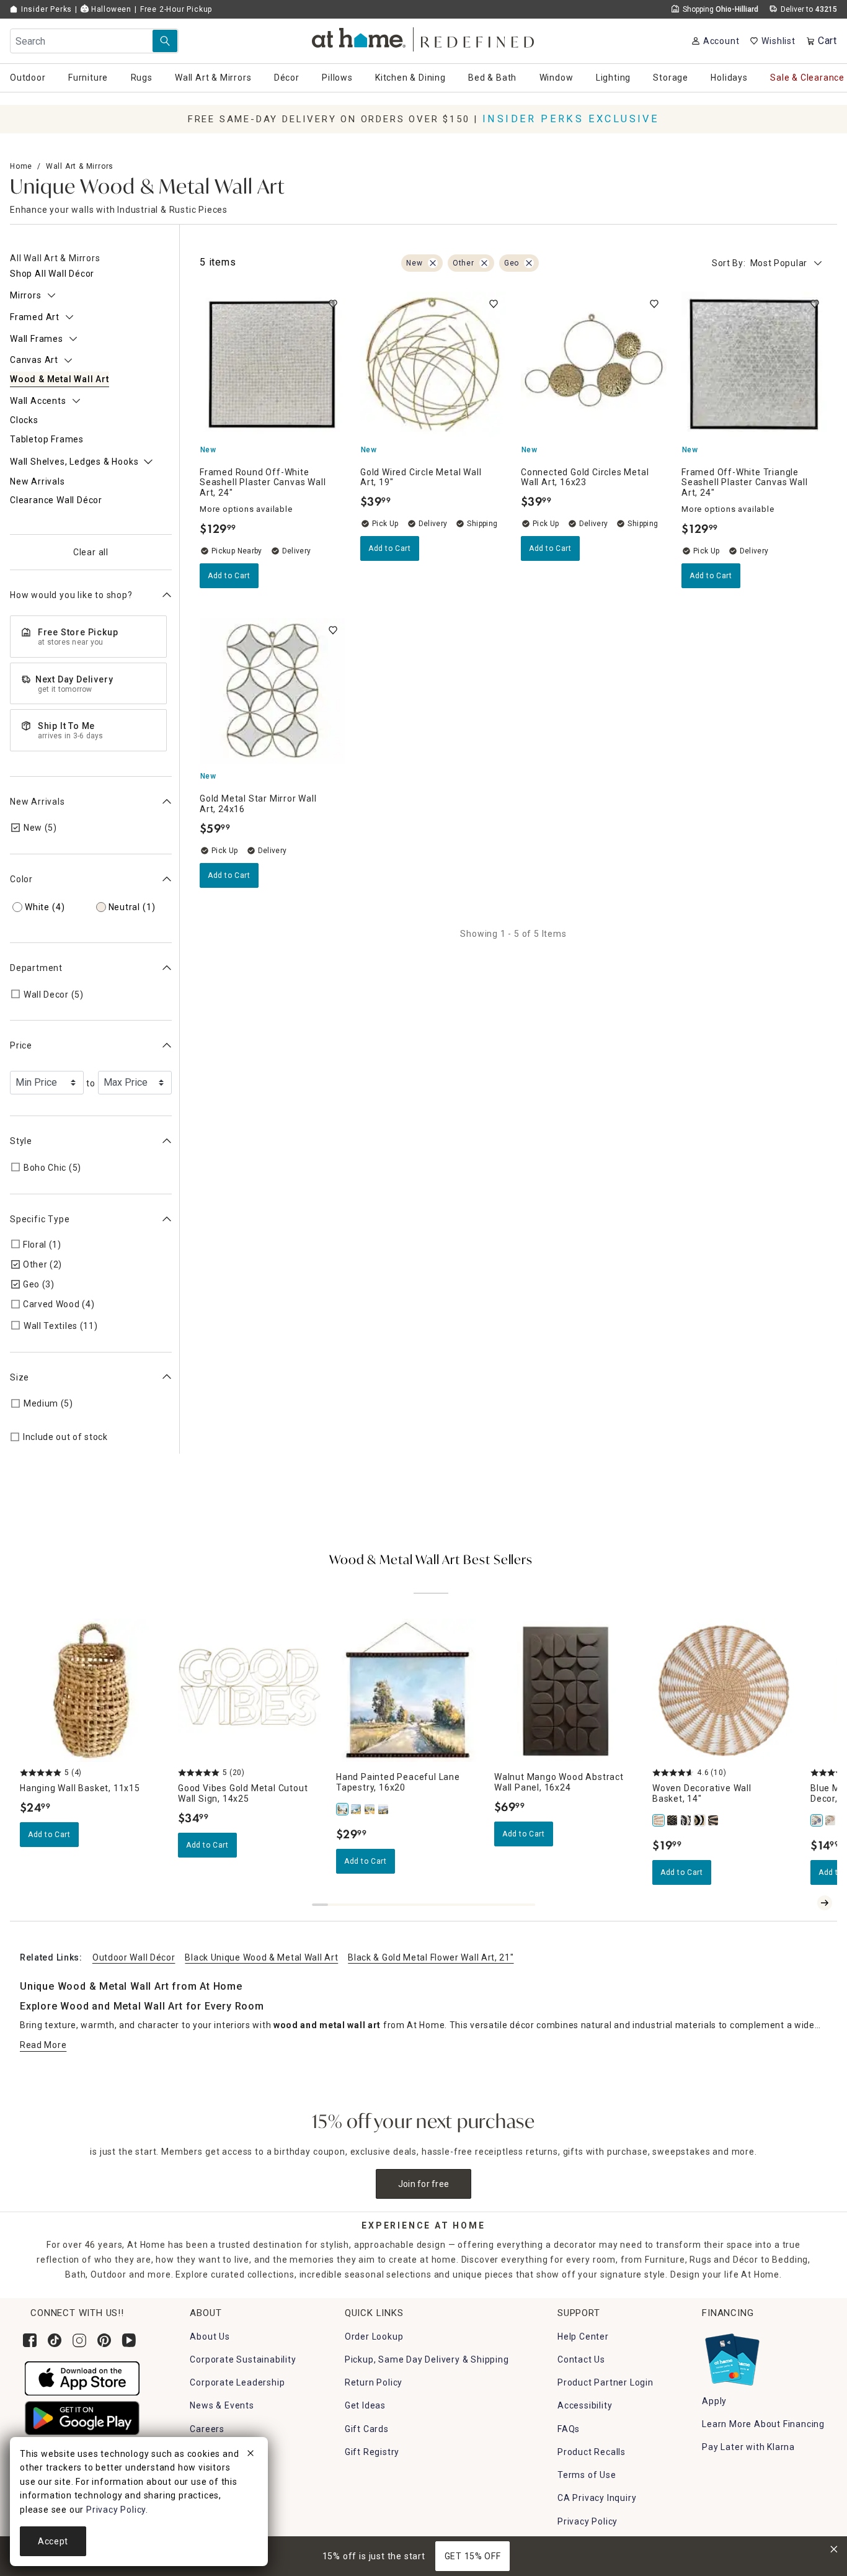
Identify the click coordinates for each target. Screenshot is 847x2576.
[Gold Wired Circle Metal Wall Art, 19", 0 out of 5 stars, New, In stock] (433, 364)
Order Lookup (374, 2337)
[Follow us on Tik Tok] (55, 2340)
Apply (714, 2401)
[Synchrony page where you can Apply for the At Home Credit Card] (731, 2356)
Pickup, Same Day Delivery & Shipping (427, 2359)
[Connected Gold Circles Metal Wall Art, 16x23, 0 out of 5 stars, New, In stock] (594, 364)
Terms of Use (587, 2475)
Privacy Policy (588, 2521)
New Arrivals (38, 801)
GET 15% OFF (473, 2556)
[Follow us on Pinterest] (104, 2340)
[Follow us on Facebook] (30, 2340)
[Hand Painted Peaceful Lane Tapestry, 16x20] (343, 1809)
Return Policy (374, 2382)
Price (21, 1045)
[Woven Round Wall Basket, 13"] (714, 1820)
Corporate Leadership (237, 2382)
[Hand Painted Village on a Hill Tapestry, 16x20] (357, 1809)
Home (21, 166)
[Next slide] (825, 1903)
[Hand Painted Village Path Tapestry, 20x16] (370, 1809)
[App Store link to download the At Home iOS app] (82, 2377)
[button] (424, 38)
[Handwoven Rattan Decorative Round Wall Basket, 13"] (673, 1820)
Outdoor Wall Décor (134, 1957)
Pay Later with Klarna (748, 2447)
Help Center (583, 2337)
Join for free (424, 2184)
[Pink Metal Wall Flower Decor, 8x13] (831, 1820)
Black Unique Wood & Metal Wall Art (261, 1957)
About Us (210, 2337)
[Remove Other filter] (484, 263)
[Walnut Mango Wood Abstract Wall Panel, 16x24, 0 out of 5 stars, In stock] (566, 1690)
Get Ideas (365, 2405)
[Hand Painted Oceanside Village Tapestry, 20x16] (384, 1809)
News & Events (222, 2405)
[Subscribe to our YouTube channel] (129, 2340)
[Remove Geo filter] (529, 263)
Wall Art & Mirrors (80, 166)
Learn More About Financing (763, 2424)
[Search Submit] (165, 41)
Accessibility (585, 2405)
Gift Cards (367, 2429)
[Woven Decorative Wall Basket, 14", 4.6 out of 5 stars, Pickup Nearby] (724, 1690)
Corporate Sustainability (243, 2359)
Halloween (110, 9)
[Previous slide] (805, 1903)
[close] (251, 2455)
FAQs (569, 2429)
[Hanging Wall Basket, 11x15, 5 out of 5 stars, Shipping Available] (91, 1690)
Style (21, 1141)
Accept (53, 2541)
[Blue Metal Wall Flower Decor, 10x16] (817, 1820)
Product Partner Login (605, 2382)
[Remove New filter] (433, 263)
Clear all (91, 552)
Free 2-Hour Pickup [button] (176, 9)
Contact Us (581, 2359)
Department (36, 967)
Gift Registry (372, 2452)
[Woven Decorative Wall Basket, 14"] (659, 1820)
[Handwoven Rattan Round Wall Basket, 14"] (686, 1820)
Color (21, 879)
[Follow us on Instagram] (79, 2340)
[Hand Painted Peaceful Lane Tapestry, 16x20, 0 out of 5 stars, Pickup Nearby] (408, 1690)
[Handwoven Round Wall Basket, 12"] (700, 1820)
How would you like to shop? (71, 595)
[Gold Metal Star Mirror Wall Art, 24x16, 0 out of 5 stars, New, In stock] (273, 691)
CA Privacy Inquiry (597, 2498)
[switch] (333, 304)
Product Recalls (592, 2452)
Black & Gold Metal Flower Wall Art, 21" (431, 1957)
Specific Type (40, 1219)
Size (20, 1377)
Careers (207, 2429)
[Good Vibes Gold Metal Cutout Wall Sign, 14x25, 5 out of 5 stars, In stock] (250, 1690)
